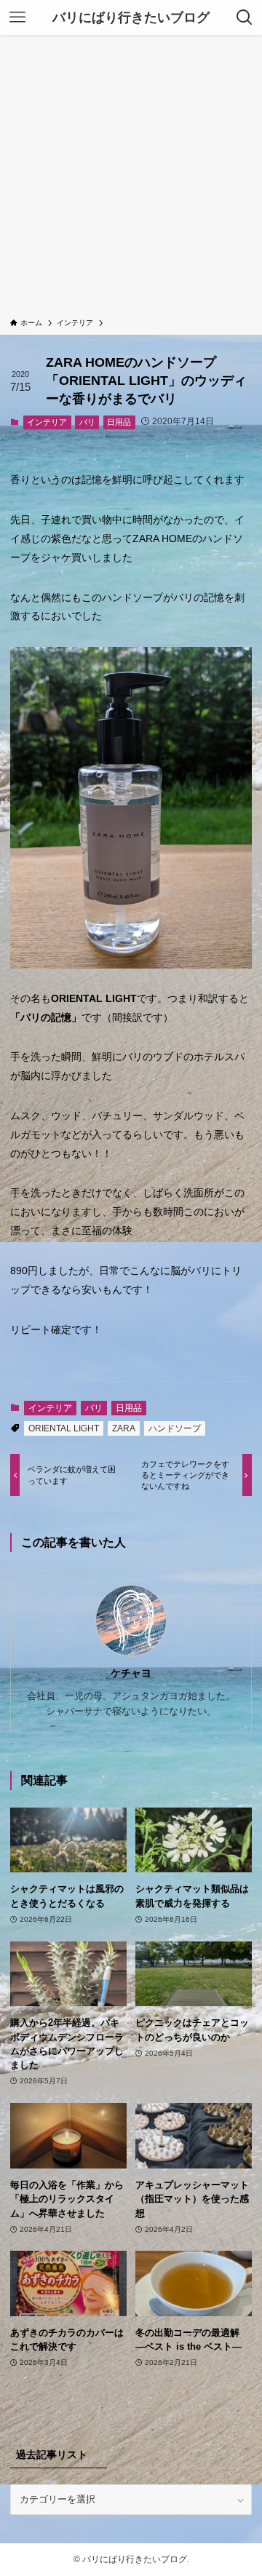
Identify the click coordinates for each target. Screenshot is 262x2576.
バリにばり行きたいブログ (131, 17)
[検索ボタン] (245, 17)
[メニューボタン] (17, 17)
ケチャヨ (131, 1673)
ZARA (124, 1428)
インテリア (47, 422)
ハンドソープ (175, 1428)
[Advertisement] (131, 179)
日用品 (119, 422)
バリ (87, 422)
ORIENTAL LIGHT (64, 1428)
